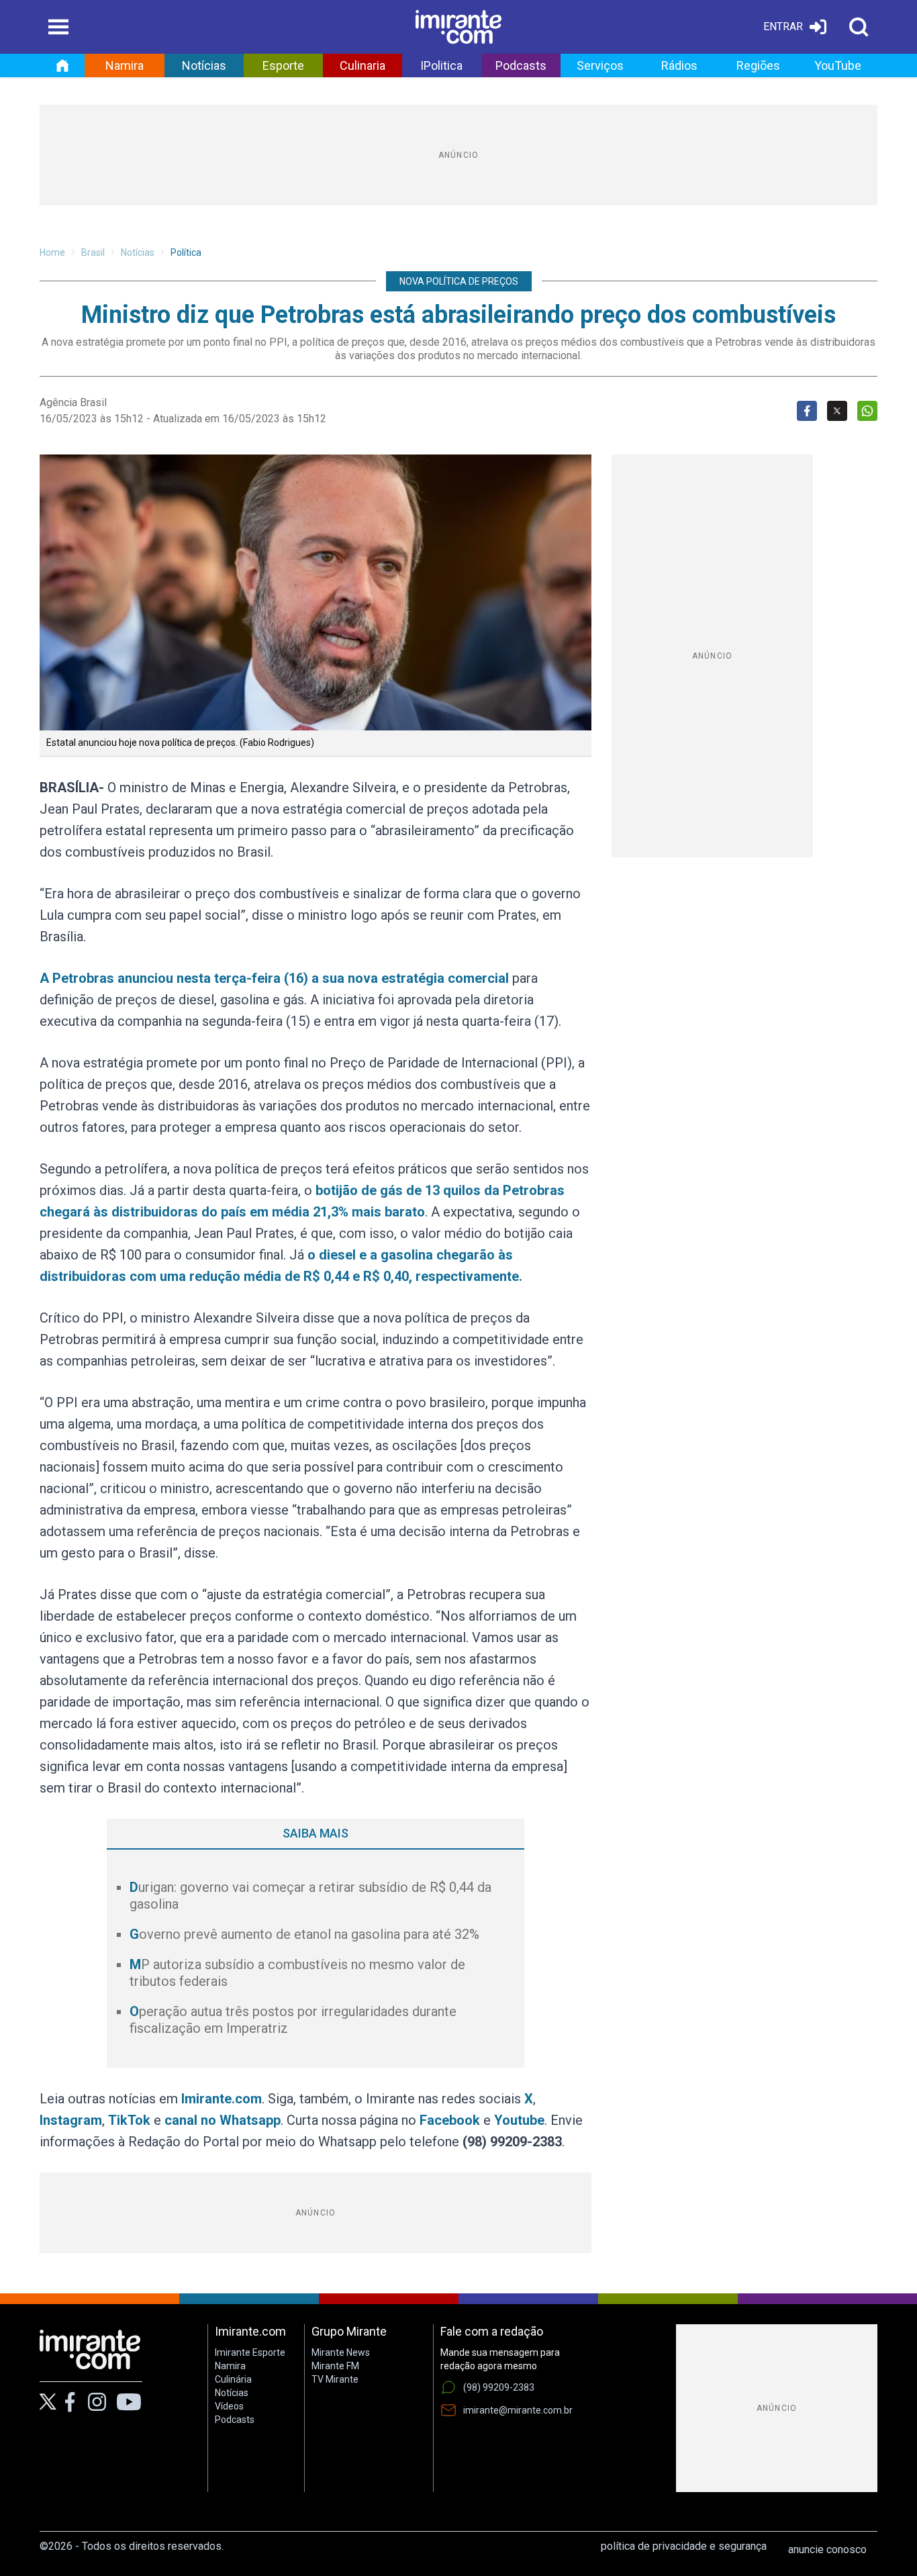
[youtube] (129, 2402)
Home (52, 252)
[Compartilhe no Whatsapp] (867, 411)
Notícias (204, 65)
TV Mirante (335, 2379)
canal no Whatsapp (223, 2120)
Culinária (233, 2379)
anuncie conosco (827, 2549)
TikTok (129, 2120)
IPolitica (441, 65)
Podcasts (521, 65)
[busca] (859, 27)
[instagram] (97, 2402)
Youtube (519, 2120)
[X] (48, 2402)
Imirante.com (222, 2099)
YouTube (838, 65)
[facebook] (70, 2402)
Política (186, 252)
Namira (125, 65)
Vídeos (229, 2406)
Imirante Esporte (250, 2352)
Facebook (450, 2120)
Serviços (600, 65)
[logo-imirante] (458, 27)
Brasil (93, 252)
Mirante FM (335, 2366)
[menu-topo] (58, 27)
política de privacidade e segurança (684, 2546)
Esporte (283, 65)
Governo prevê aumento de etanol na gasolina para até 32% (304, 1934)
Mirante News (341, 2352)
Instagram (71, 2120)
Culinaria (363, 65)
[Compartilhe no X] (837, 411)
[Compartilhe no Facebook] (807, 411)
